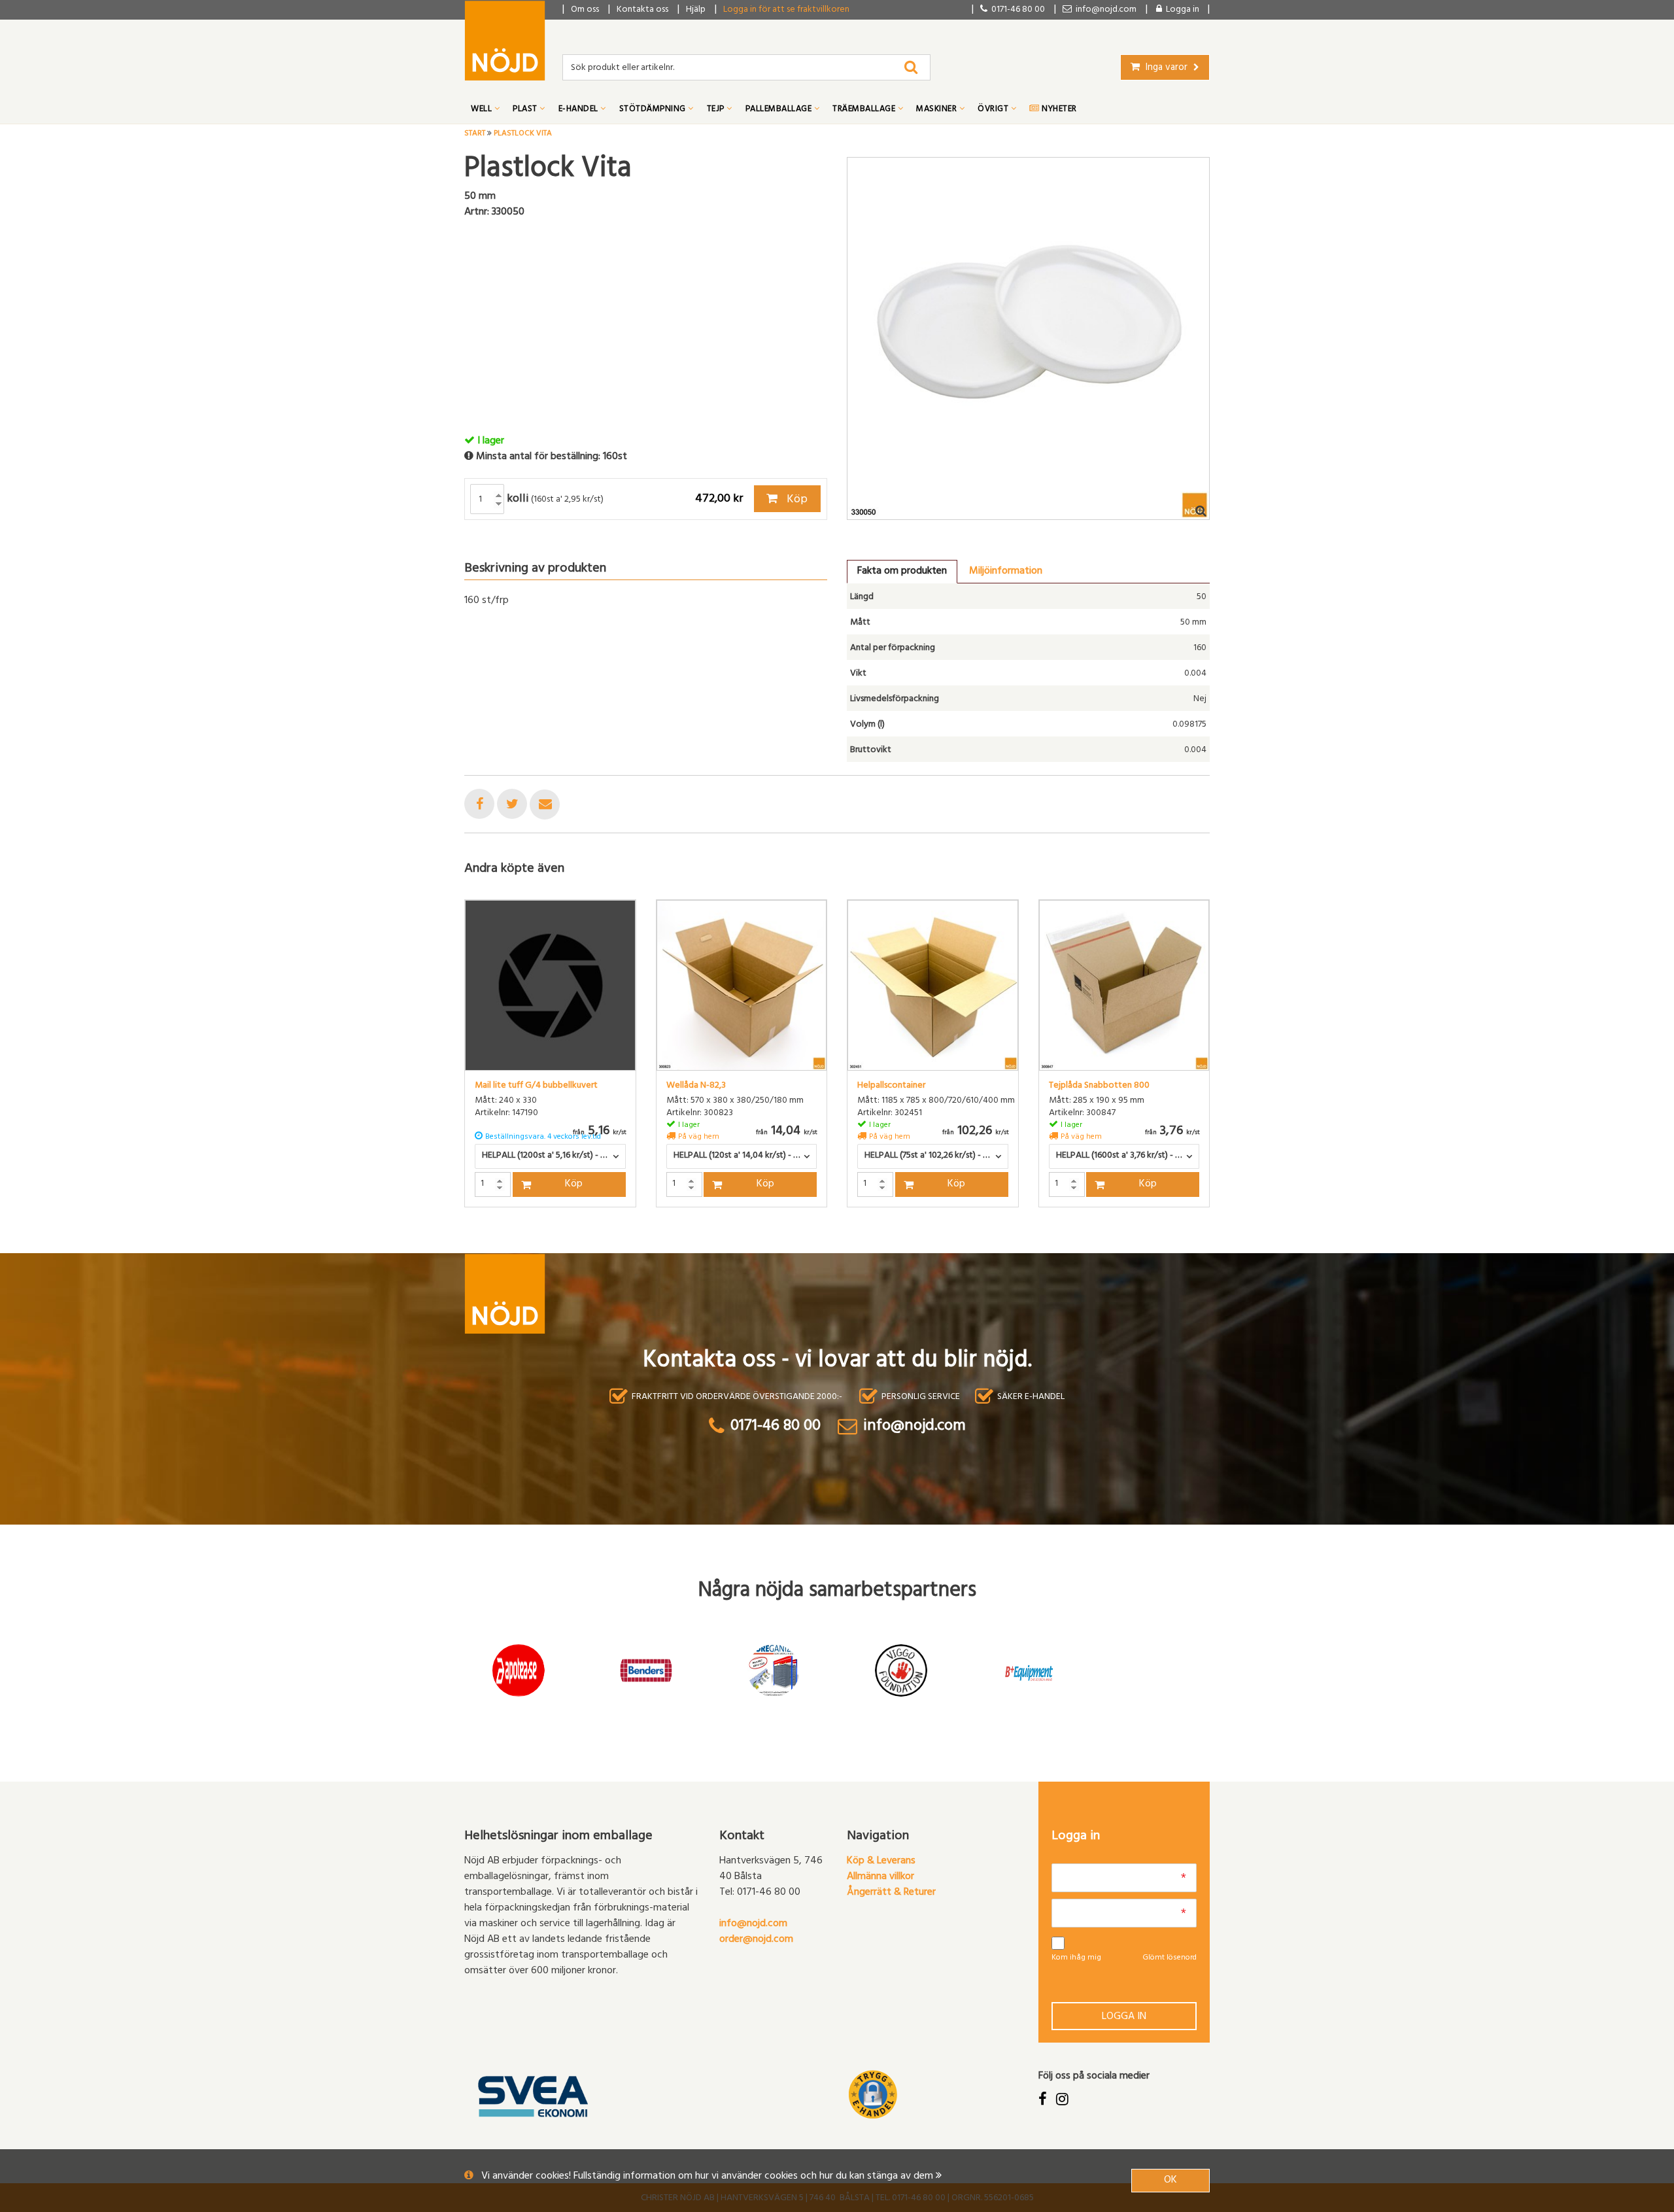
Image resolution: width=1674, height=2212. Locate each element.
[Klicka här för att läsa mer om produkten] (550, 985)
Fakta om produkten (902, 572)
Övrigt (994, 110)
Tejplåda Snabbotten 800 (1099, 1086)
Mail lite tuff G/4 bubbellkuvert (536, 1086)
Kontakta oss (642, 10)
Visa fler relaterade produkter (541, 1241)
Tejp (717, 110)
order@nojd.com (756, 1940)
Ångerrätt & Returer (891, 1893)
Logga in (1124, 2017)
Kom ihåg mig (1076, 1958)
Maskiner (938, 110)
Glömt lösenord (1170, 1958)
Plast (526, 110)
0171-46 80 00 (1016, 10)
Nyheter (1058, 110)
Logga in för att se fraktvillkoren (786, 10)
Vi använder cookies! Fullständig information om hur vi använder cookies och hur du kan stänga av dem (709, 2177)
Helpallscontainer (891, 1086)
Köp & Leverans (881, 1861)
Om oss (585, 10)
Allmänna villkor (880, 1877)
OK (1170, 2181)
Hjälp (696, 10)
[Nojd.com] (505, 41)
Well (483, 110)
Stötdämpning (654, 110)
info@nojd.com (753, 1924)
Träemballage (865, 110)
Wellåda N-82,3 (696, 1086)
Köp (796, 500)
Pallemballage (780, 110)
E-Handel (580, 110)
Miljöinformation (1006, 572)
